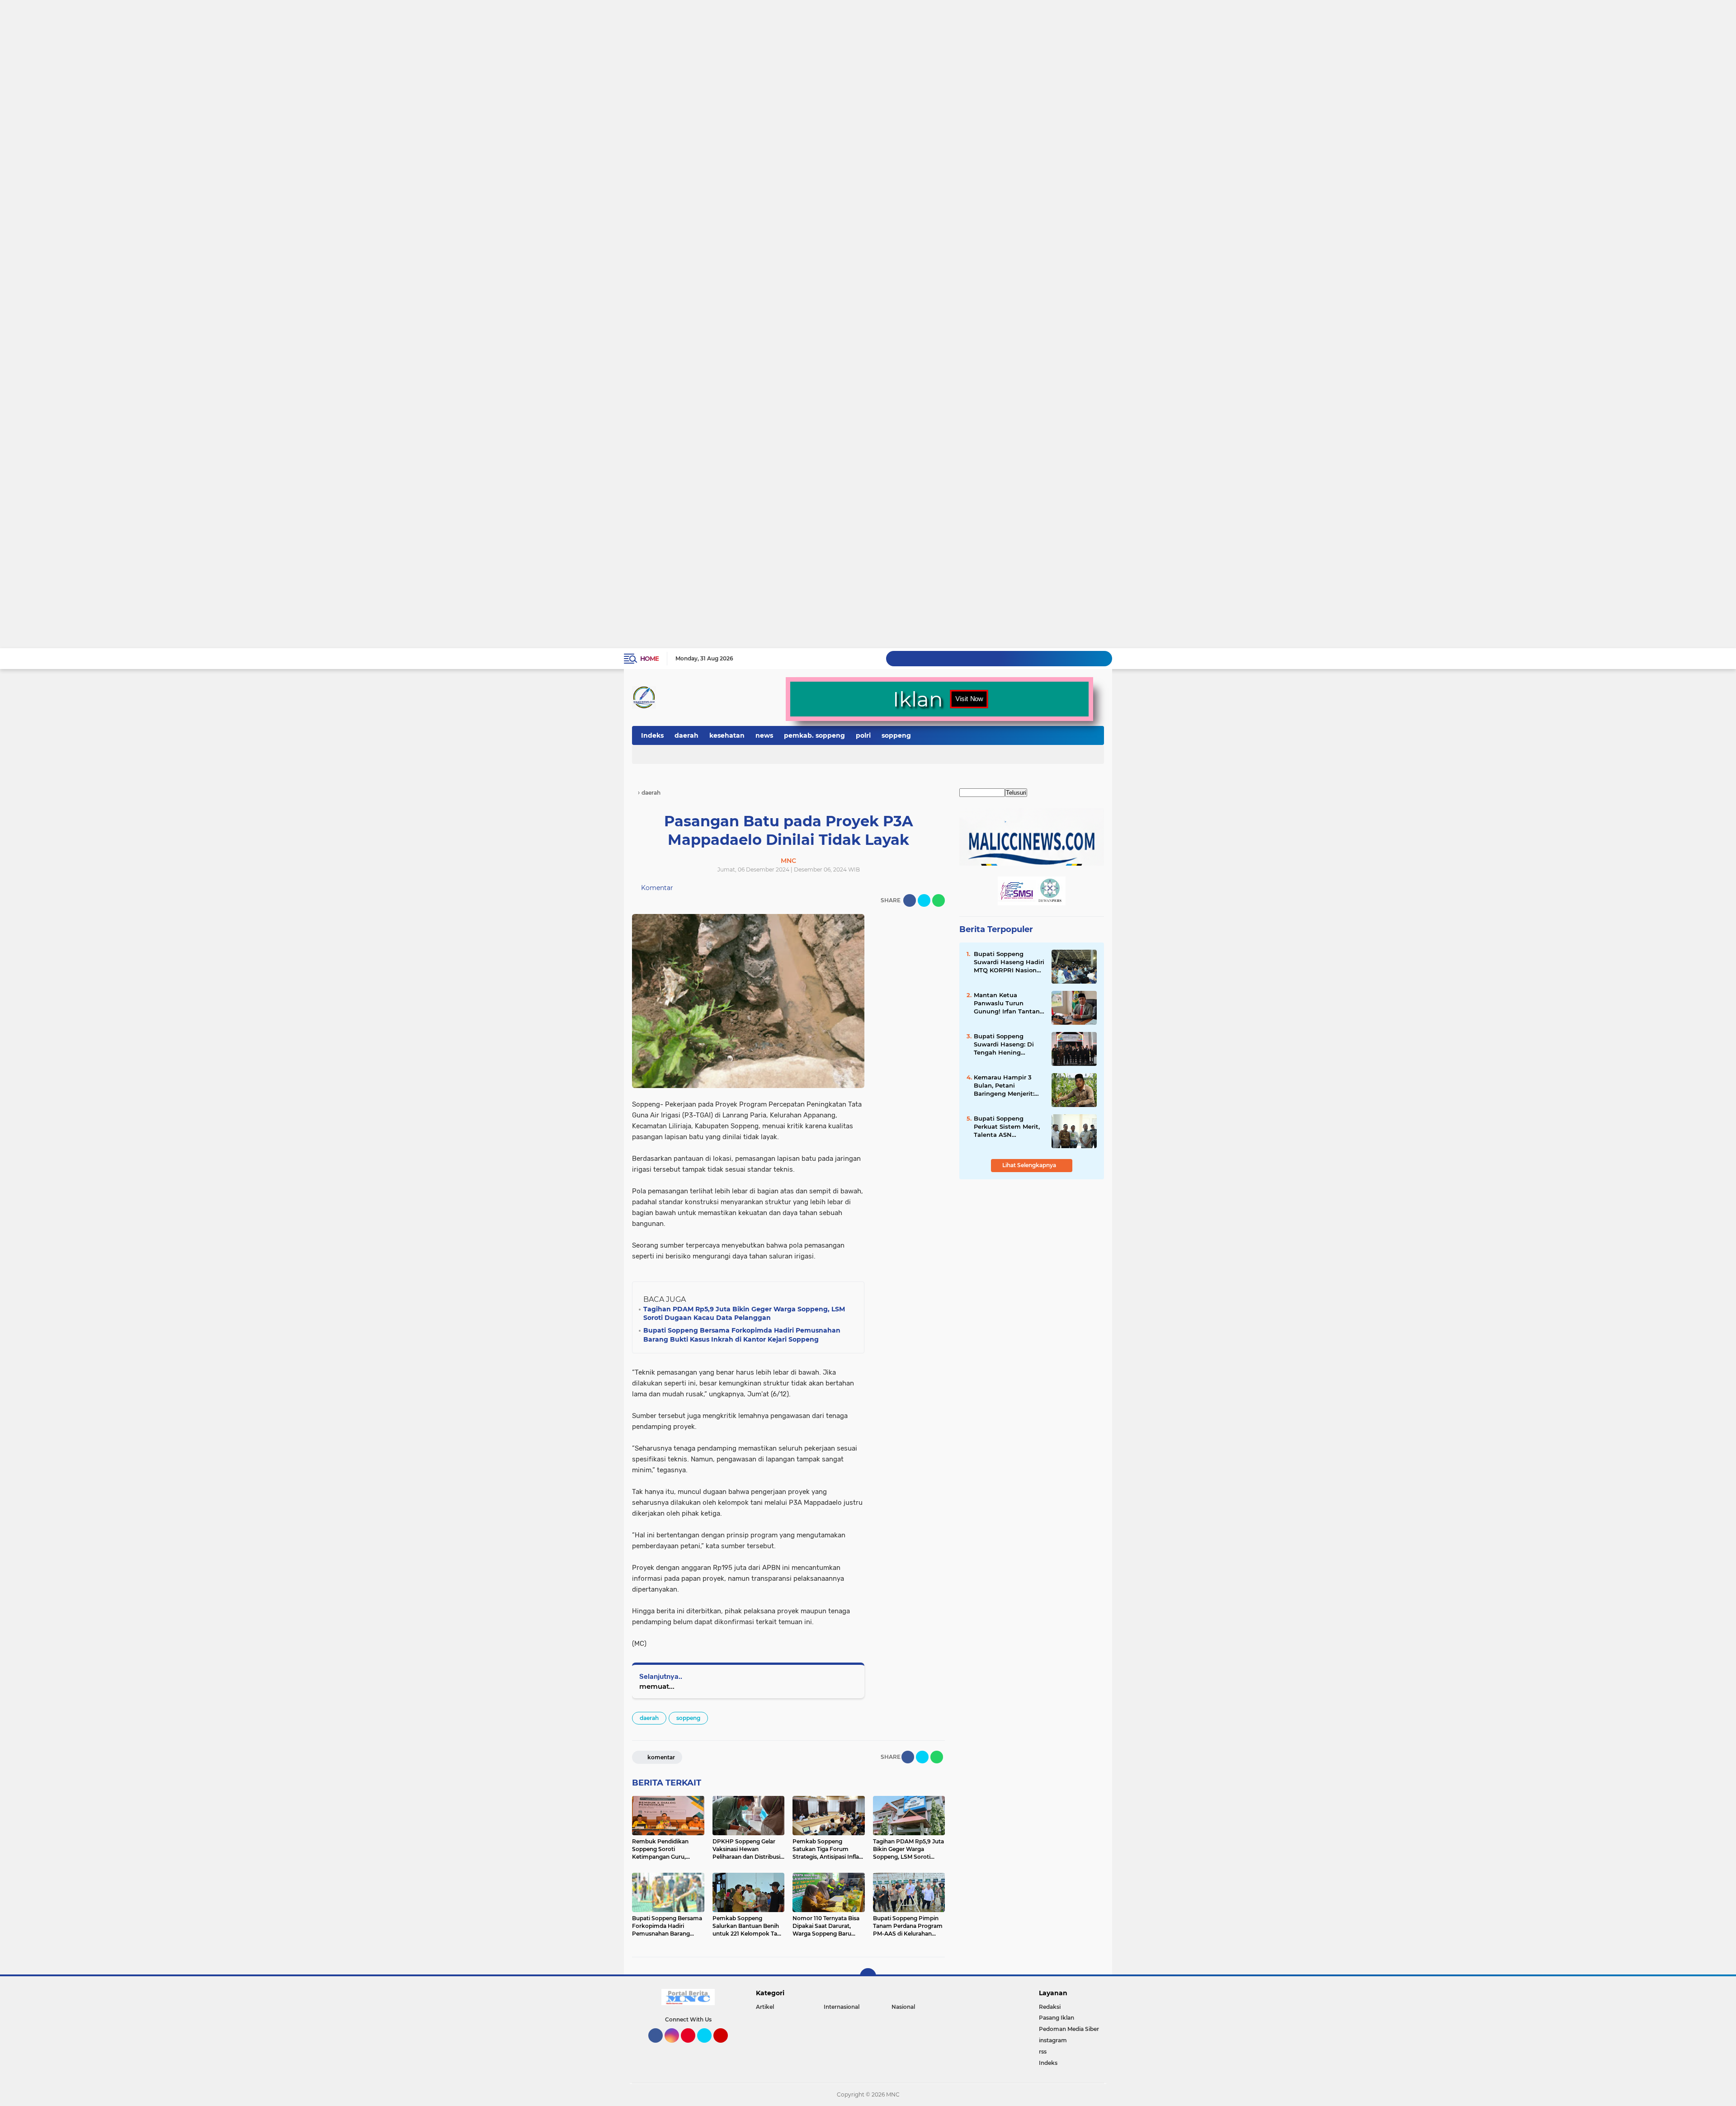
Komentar (656, 888)
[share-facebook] (910, 900)
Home (649, 659)
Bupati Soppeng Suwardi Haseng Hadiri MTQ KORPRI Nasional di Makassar (1009, 962)
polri (863, 735)
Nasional (903, 2007)
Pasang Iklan (1057, 2018)
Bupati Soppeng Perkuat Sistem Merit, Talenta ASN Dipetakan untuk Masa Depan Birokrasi (1009, 1127)
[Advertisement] (271, 35)
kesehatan (727, 735)
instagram (1053, 2040)
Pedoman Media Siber (1069, 2029)
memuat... (657, 1686)
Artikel (765, 2007)
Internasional (842, 2007)
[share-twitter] (924, 900)
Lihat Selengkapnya (1030, 1165)
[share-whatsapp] (939, 900)
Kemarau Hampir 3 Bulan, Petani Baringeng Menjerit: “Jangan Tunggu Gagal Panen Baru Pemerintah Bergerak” (1009, 1086)
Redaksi (1050, 2007)
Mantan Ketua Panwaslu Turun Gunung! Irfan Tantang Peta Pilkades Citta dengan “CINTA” (1009, 1004)
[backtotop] (868, 1976)
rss (1043, 2052)
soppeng (896, 735)
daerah (686, 735)
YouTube (727, 2047)
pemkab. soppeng (814, 735)
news (764, 735)
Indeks (652, 735)
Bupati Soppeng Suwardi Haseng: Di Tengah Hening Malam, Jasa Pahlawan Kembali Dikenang (1009, 1045)
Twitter (708, 2047)
